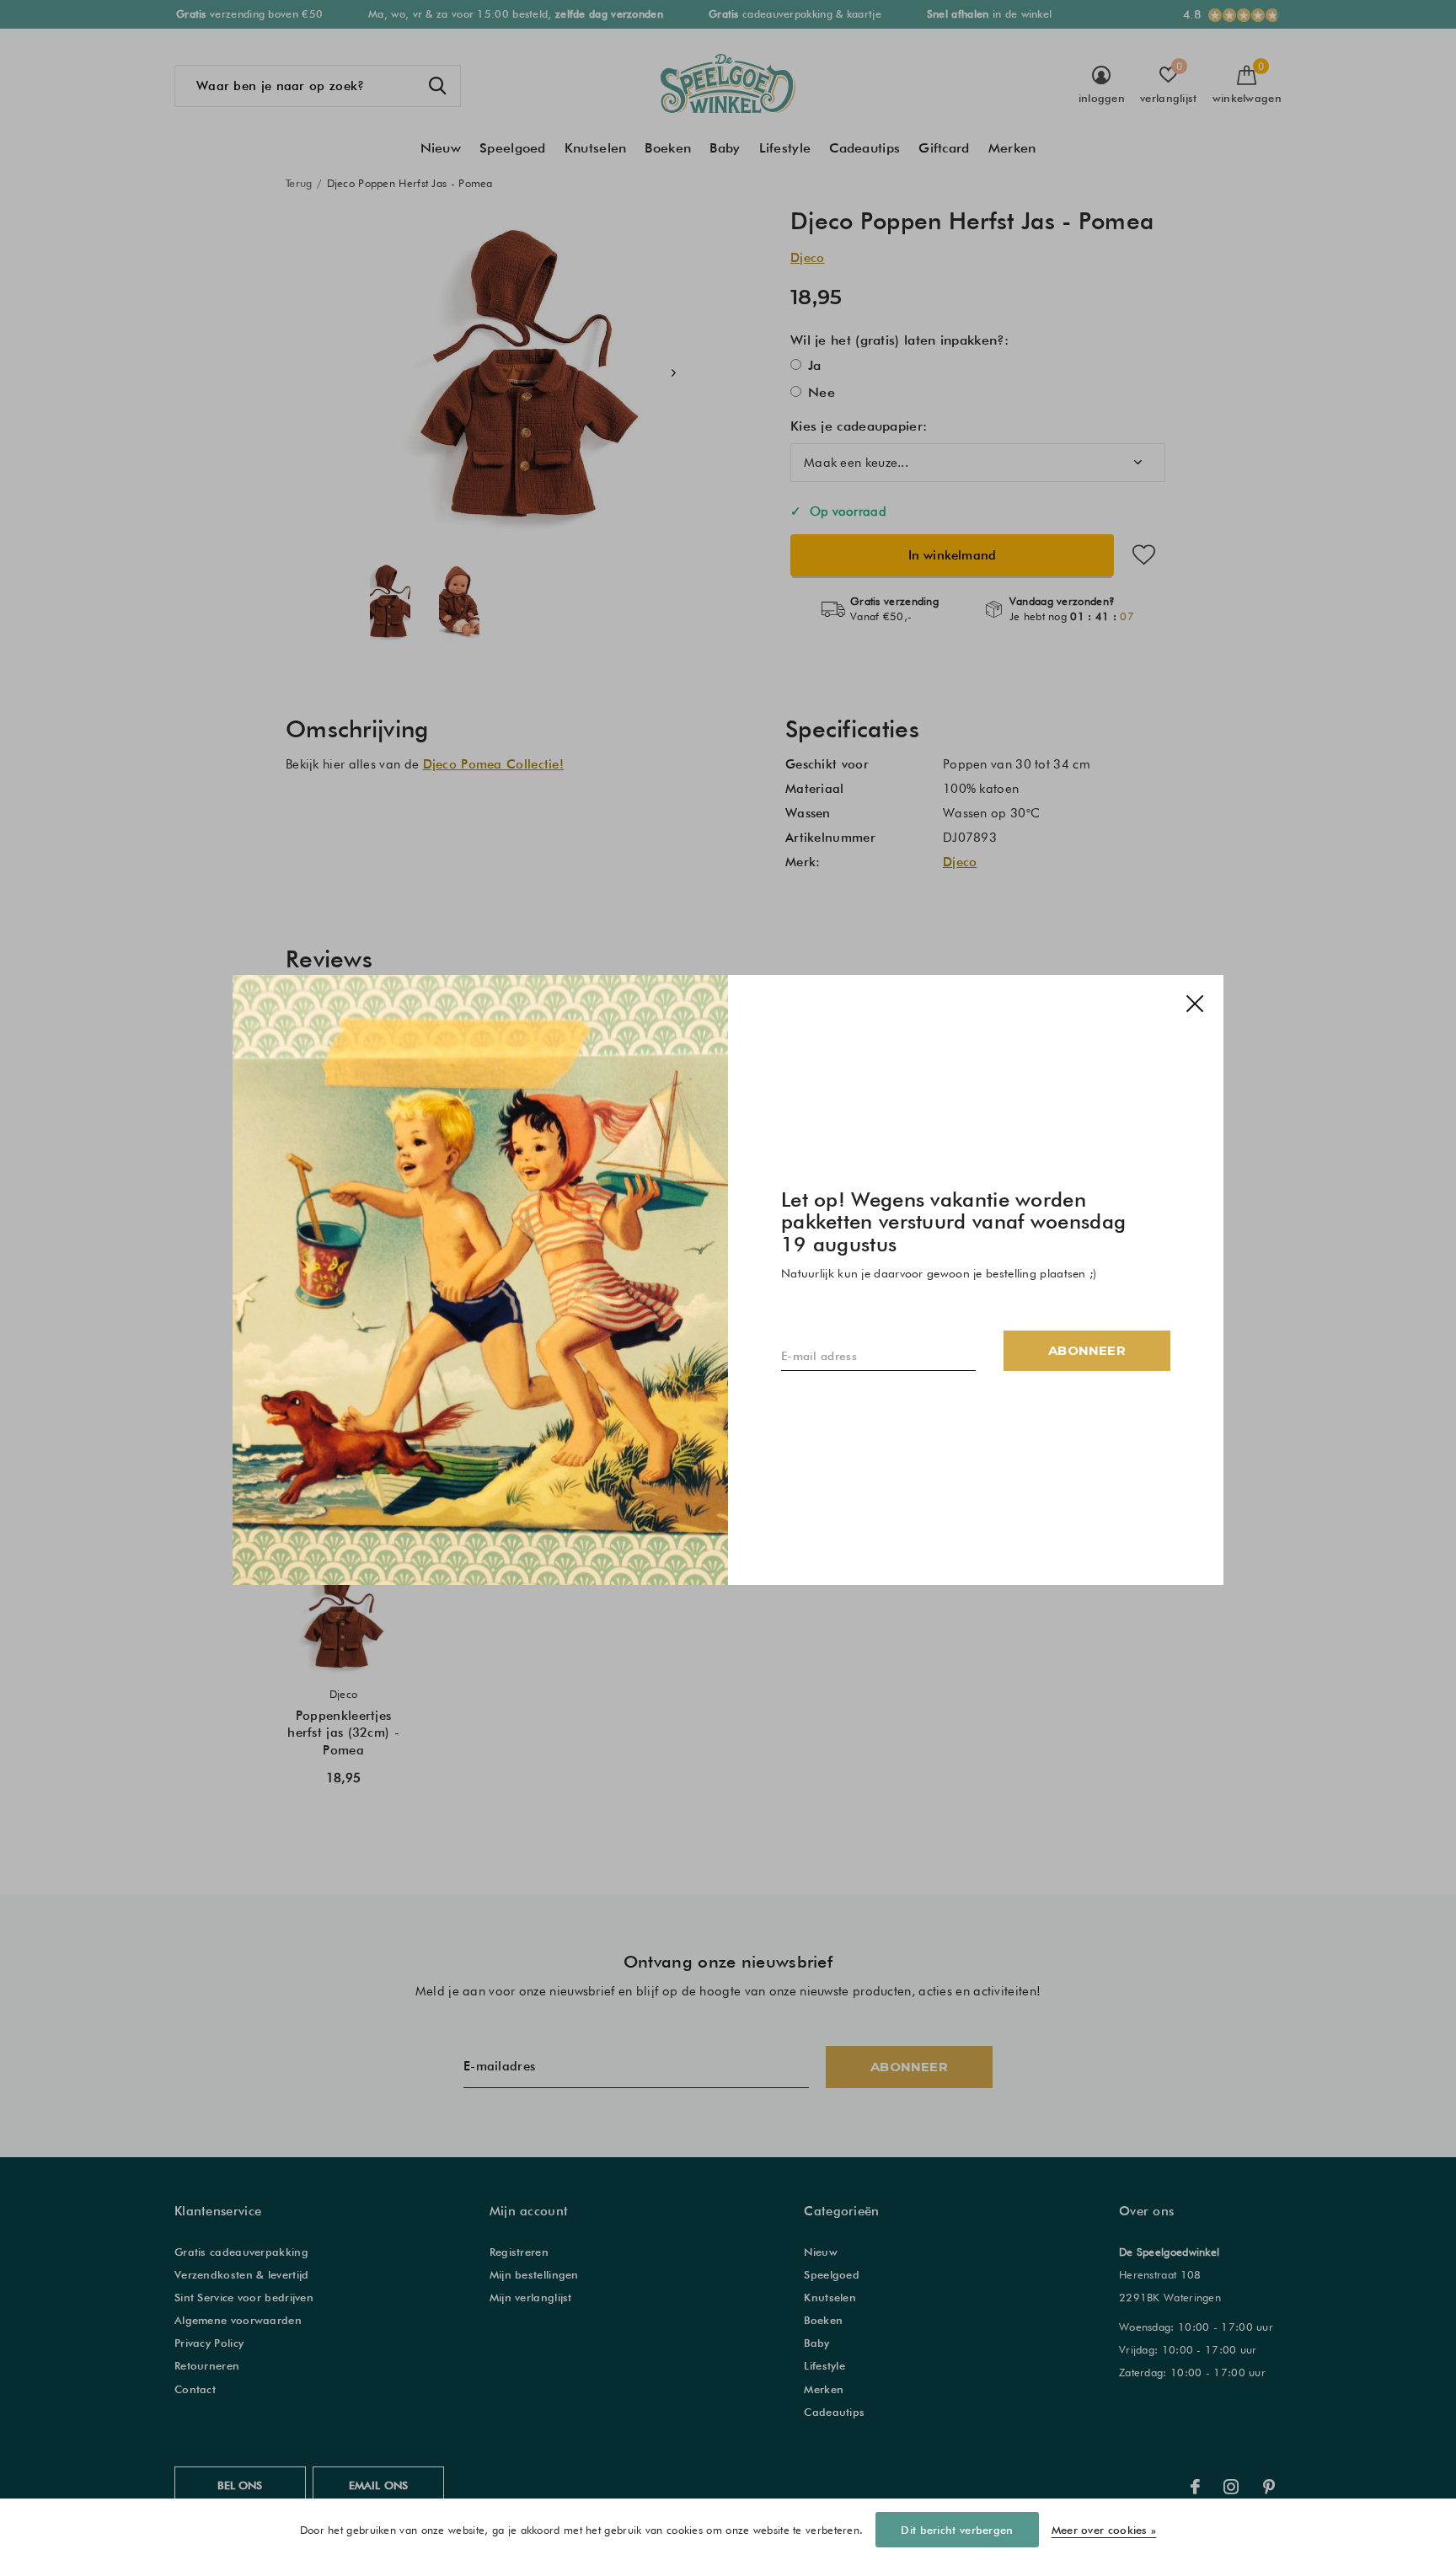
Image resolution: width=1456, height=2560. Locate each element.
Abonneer (1087, 1350)
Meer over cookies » (1104, 2530)
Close (1195, 1004)
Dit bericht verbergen (957, 2530)
